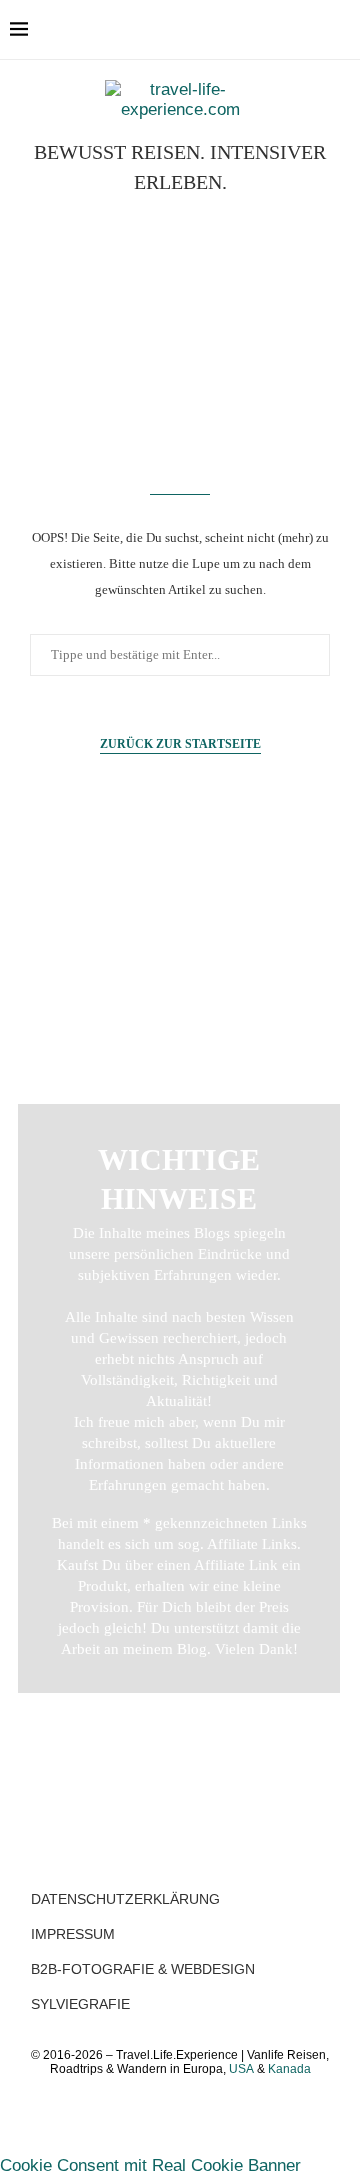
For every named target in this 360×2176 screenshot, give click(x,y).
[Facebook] (261, 30)
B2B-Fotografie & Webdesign (143, 1969)
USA (241, 2069)
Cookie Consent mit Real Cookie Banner (150, 2165)
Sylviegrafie (80, 2004)
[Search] (340, 30)
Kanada (289, 2069)
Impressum (73, 1934)
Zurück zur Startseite (180, 744)
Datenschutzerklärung (125, 1899)
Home (180, 920)
